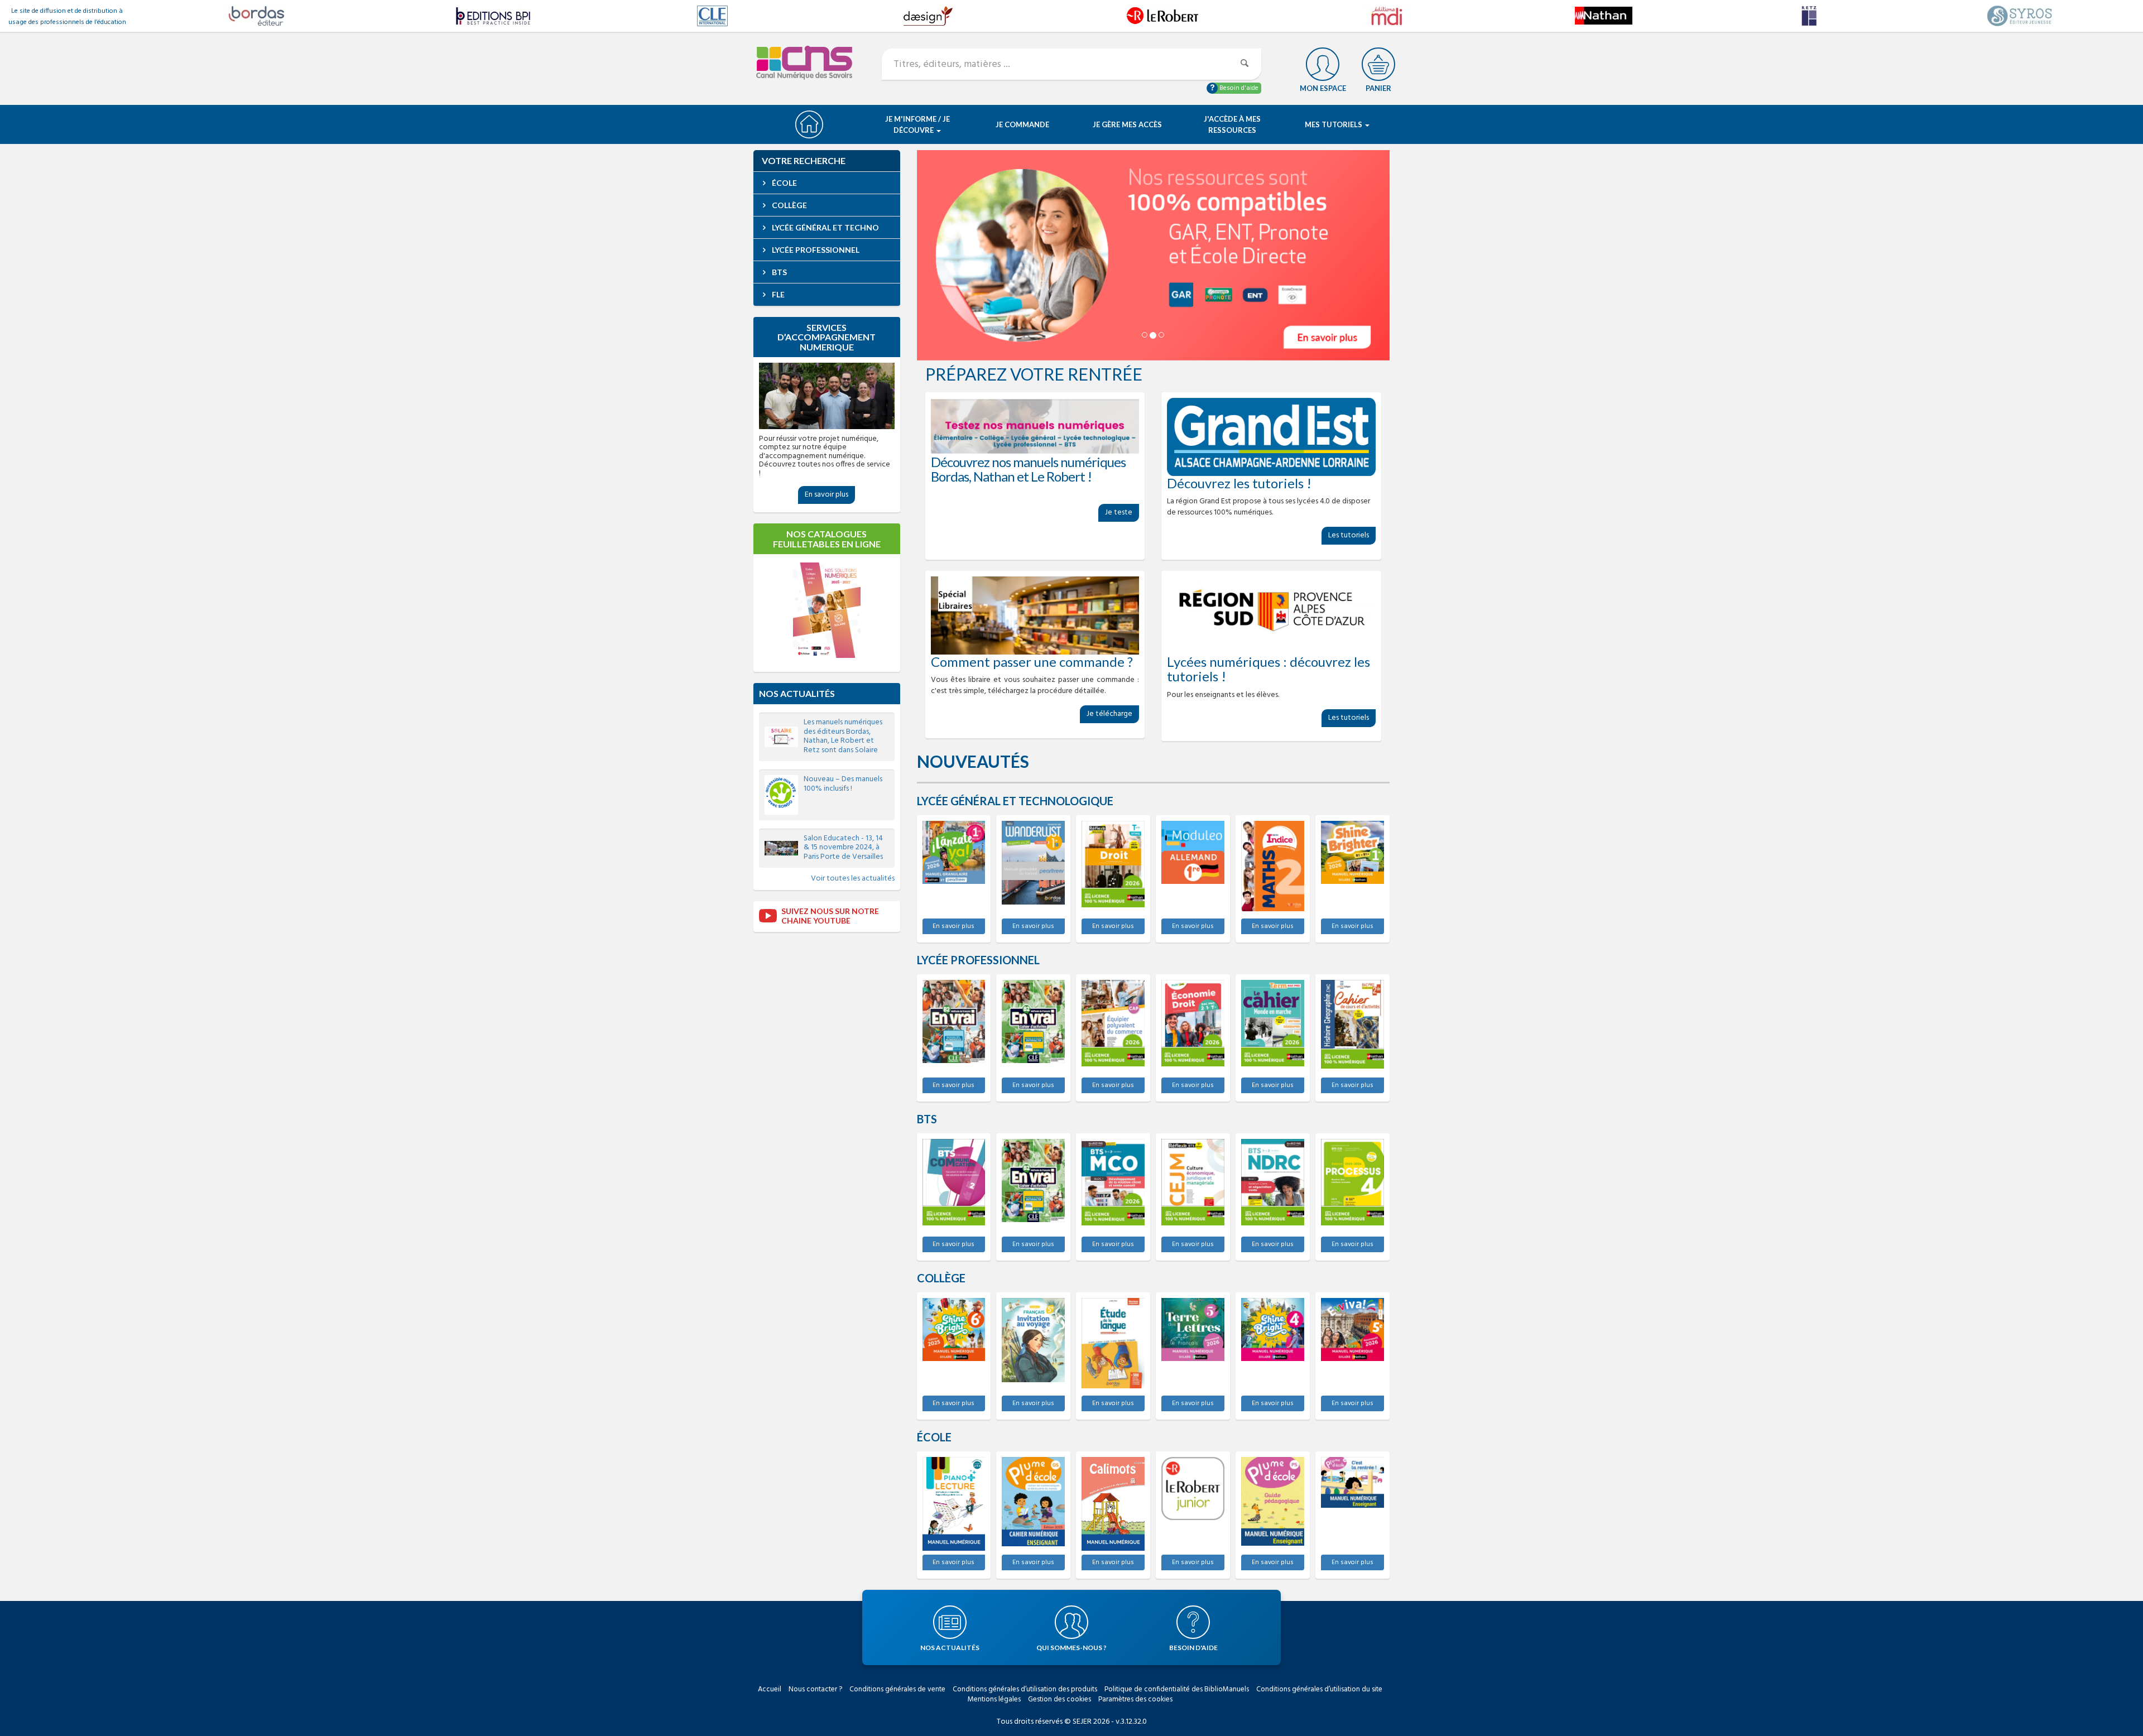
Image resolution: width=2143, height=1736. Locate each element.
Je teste (1119, 513)
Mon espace (1323, 88)
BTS (779, 272)
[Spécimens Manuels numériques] (1035, 426)
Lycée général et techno (825, 227)
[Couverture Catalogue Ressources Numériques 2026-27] (827, 610)
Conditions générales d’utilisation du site (1319, 1689)
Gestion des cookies (1060, 1699)
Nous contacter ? (815, 1689)
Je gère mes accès (1127, 124)
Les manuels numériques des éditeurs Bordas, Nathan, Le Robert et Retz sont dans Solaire (843, 736)
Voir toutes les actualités (853, 879)
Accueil (770, 1689)
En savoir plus (953, 926)
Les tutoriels (1349, 535)
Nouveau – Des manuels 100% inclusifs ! (843, 784)
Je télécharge (1109, 714)
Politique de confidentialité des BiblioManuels (1177, 1689)
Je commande (1022, 124)
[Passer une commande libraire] (1035, 615)
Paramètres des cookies (1135, 1699)
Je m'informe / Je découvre (917, 124)
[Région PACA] (1271, 615)
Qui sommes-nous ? (1071, 1648)
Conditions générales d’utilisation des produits (1025, 1689)
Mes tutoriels (1334, 124)
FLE (777, 294)
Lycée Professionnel (815, 250)
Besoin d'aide (1238, 88)
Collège (789, 205)
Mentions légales (994, 1699)
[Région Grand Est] (1271, 437)
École (784, 183)
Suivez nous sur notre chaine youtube (830, 916)
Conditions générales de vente (897, 1689)
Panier (1378, 88)
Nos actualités (797, 693)
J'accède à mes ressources (1232, 124)
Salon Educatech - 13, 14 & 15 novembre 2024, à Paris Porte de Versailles (843, 848)
